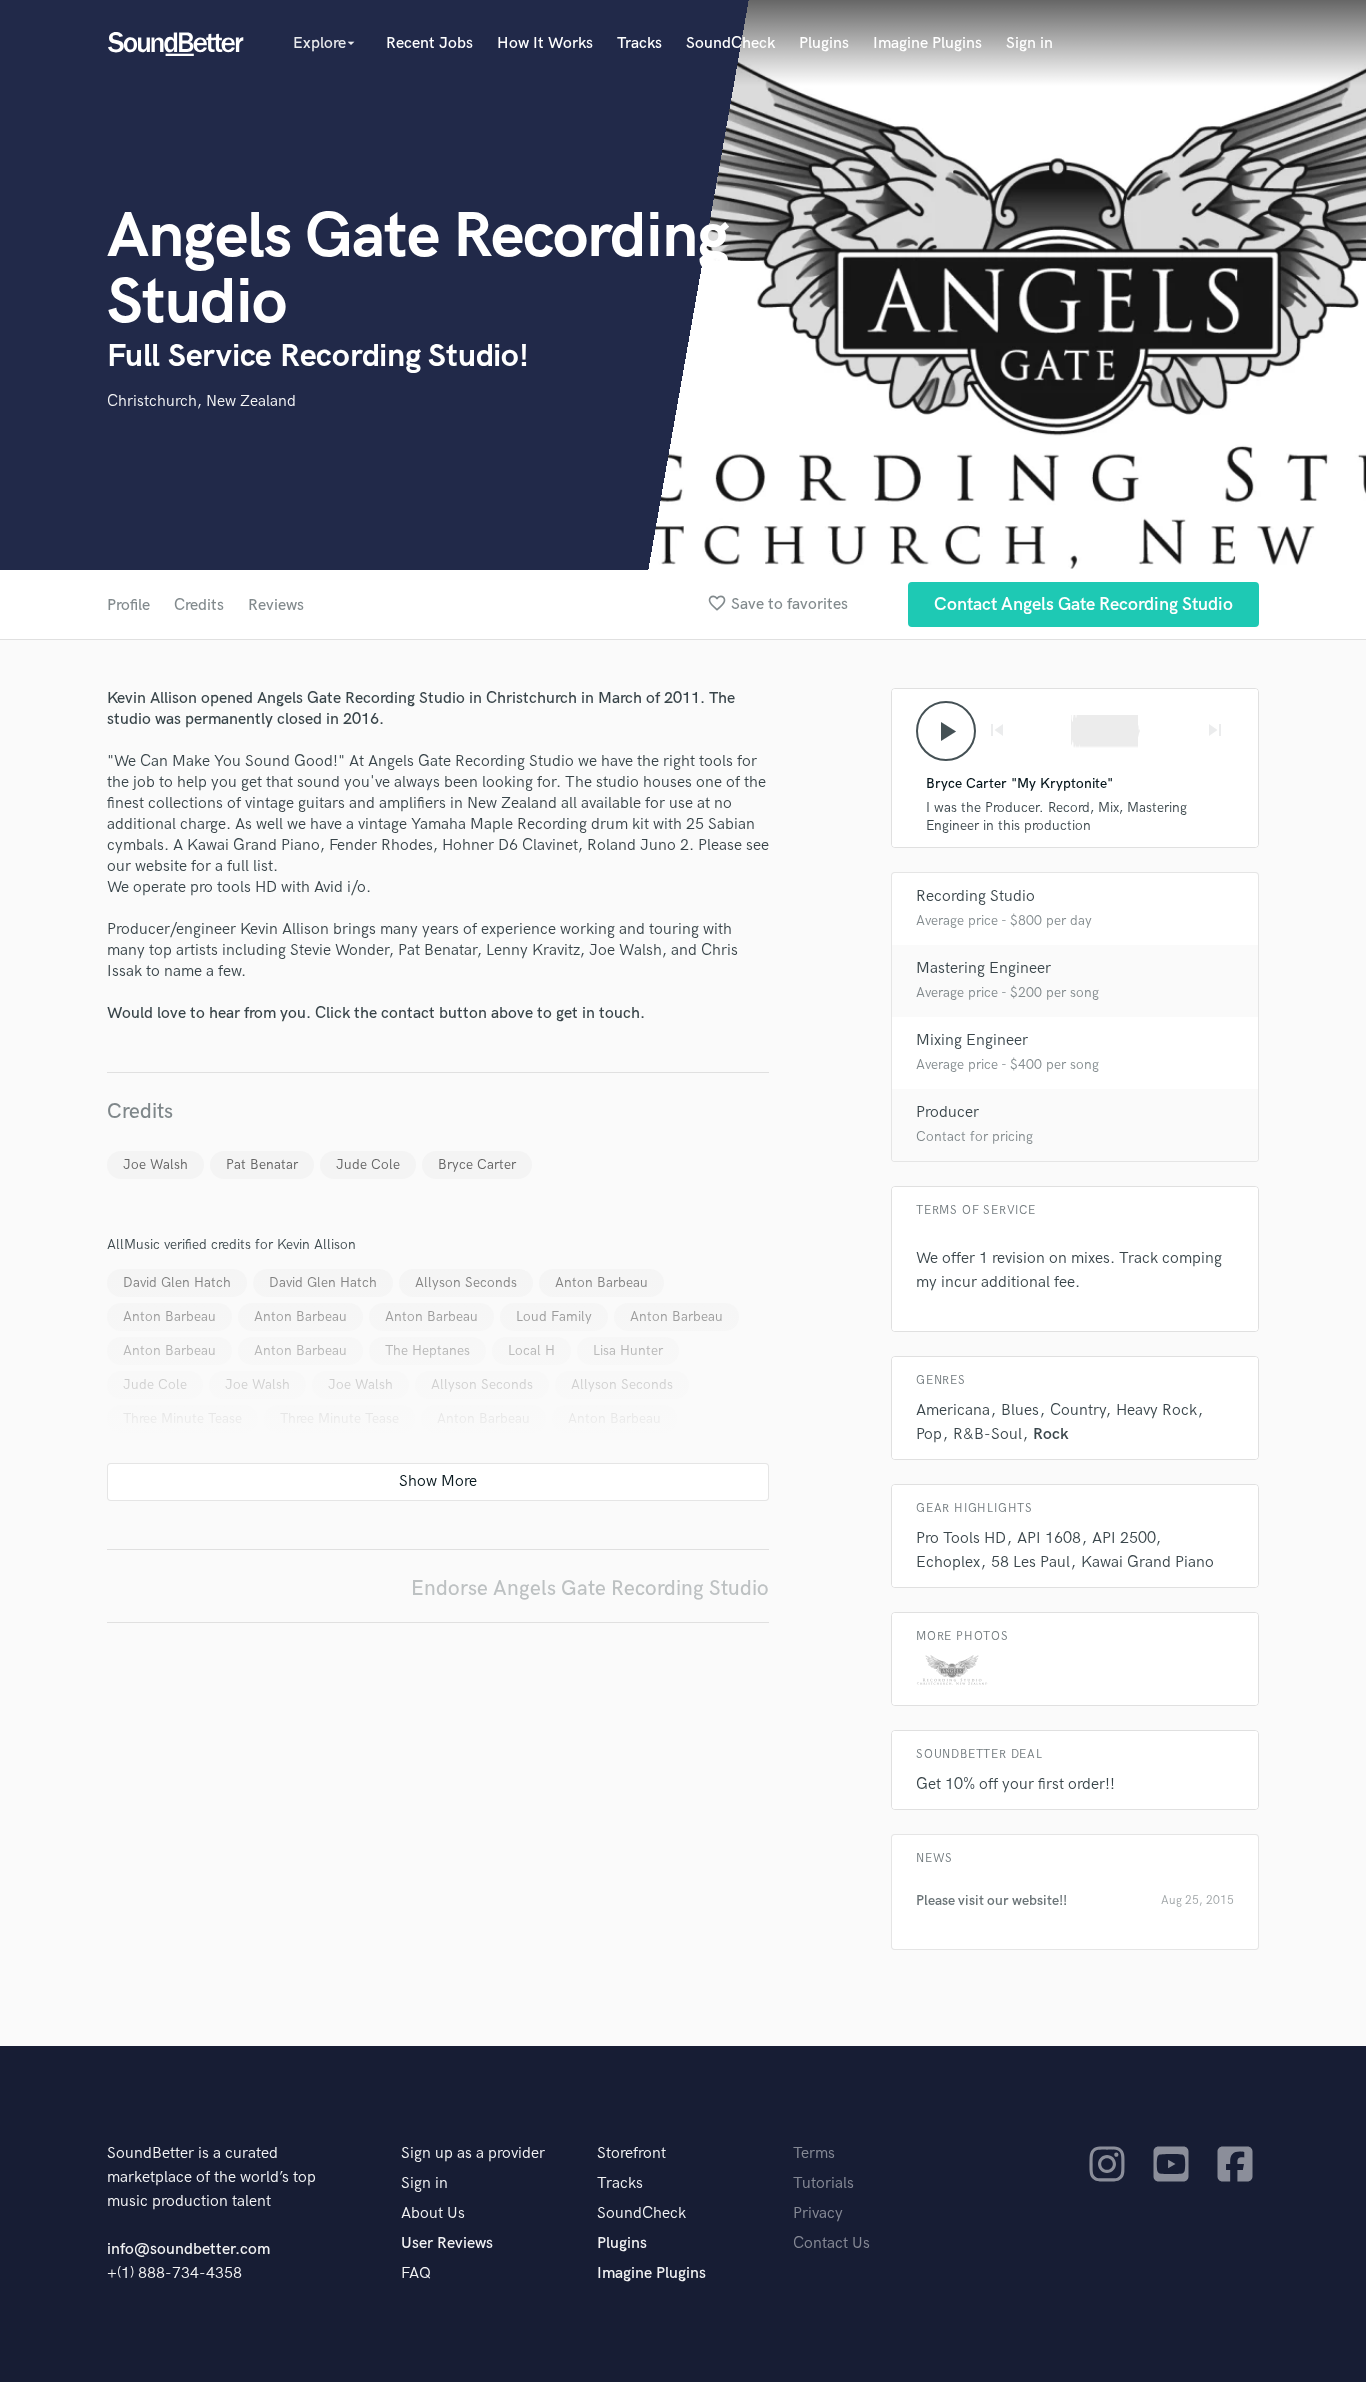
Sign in (1029, 43)
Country (1077, 1410)
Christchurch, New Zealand (201, 401)
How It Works (545, 43)
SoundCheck (730, 43)
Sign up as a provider (473, 2153)
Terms (814, 2153)
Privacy (818, 2213)
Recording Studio (975, 896)
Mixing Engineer (972, 1040)
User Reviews (447, 2243)
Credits (199, 605)
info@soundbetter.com (188, 2249)
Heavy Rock (1156, 1410)
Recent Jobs (429, 43)
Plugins (824, 43)
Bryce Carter (477, 1164)
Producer (947, 1112)
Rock (1051, 1434)
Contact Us (831, 2243)
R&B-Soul (987, 1434)
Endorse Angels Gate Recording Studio (590, 1588)
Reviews (276, 605)
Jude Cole (368, 1164)
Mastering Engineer (983, 968)
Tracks (639, 43)
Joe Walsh (155, 1164)
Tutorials (823, 2183)
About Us (433, 2213)
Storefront (631, 2153)
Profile (128, 605)
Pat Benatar (262, 1164)
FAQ (416, 2273)
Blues (1020, 1410)
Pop (929, 1434)
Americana (953, 1410)
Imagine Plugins (927, 43)
